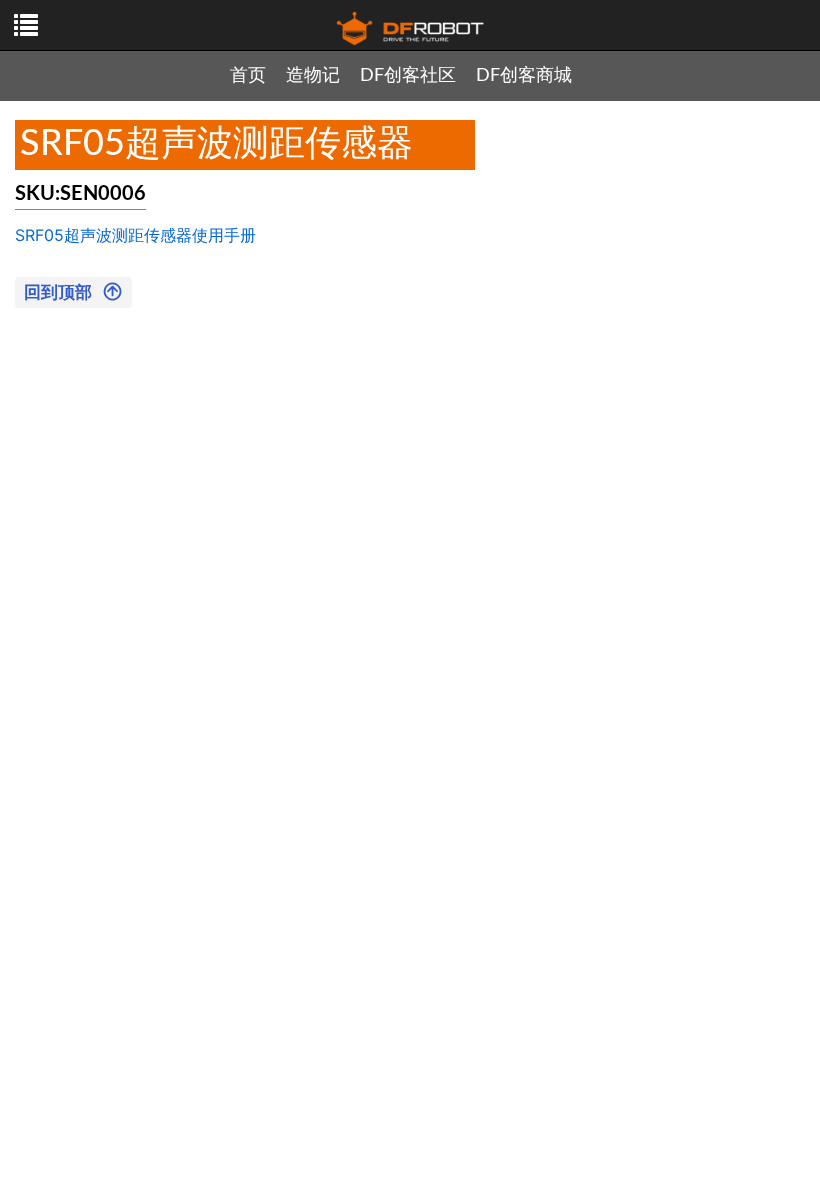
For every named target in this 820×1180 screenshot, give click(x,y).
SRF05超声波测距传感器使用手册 (135, 235)
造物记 (313, 76)
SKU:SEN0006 (80, 194)
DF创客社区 (408, 76)
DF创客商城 (524, 76)
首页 (248, 76)
